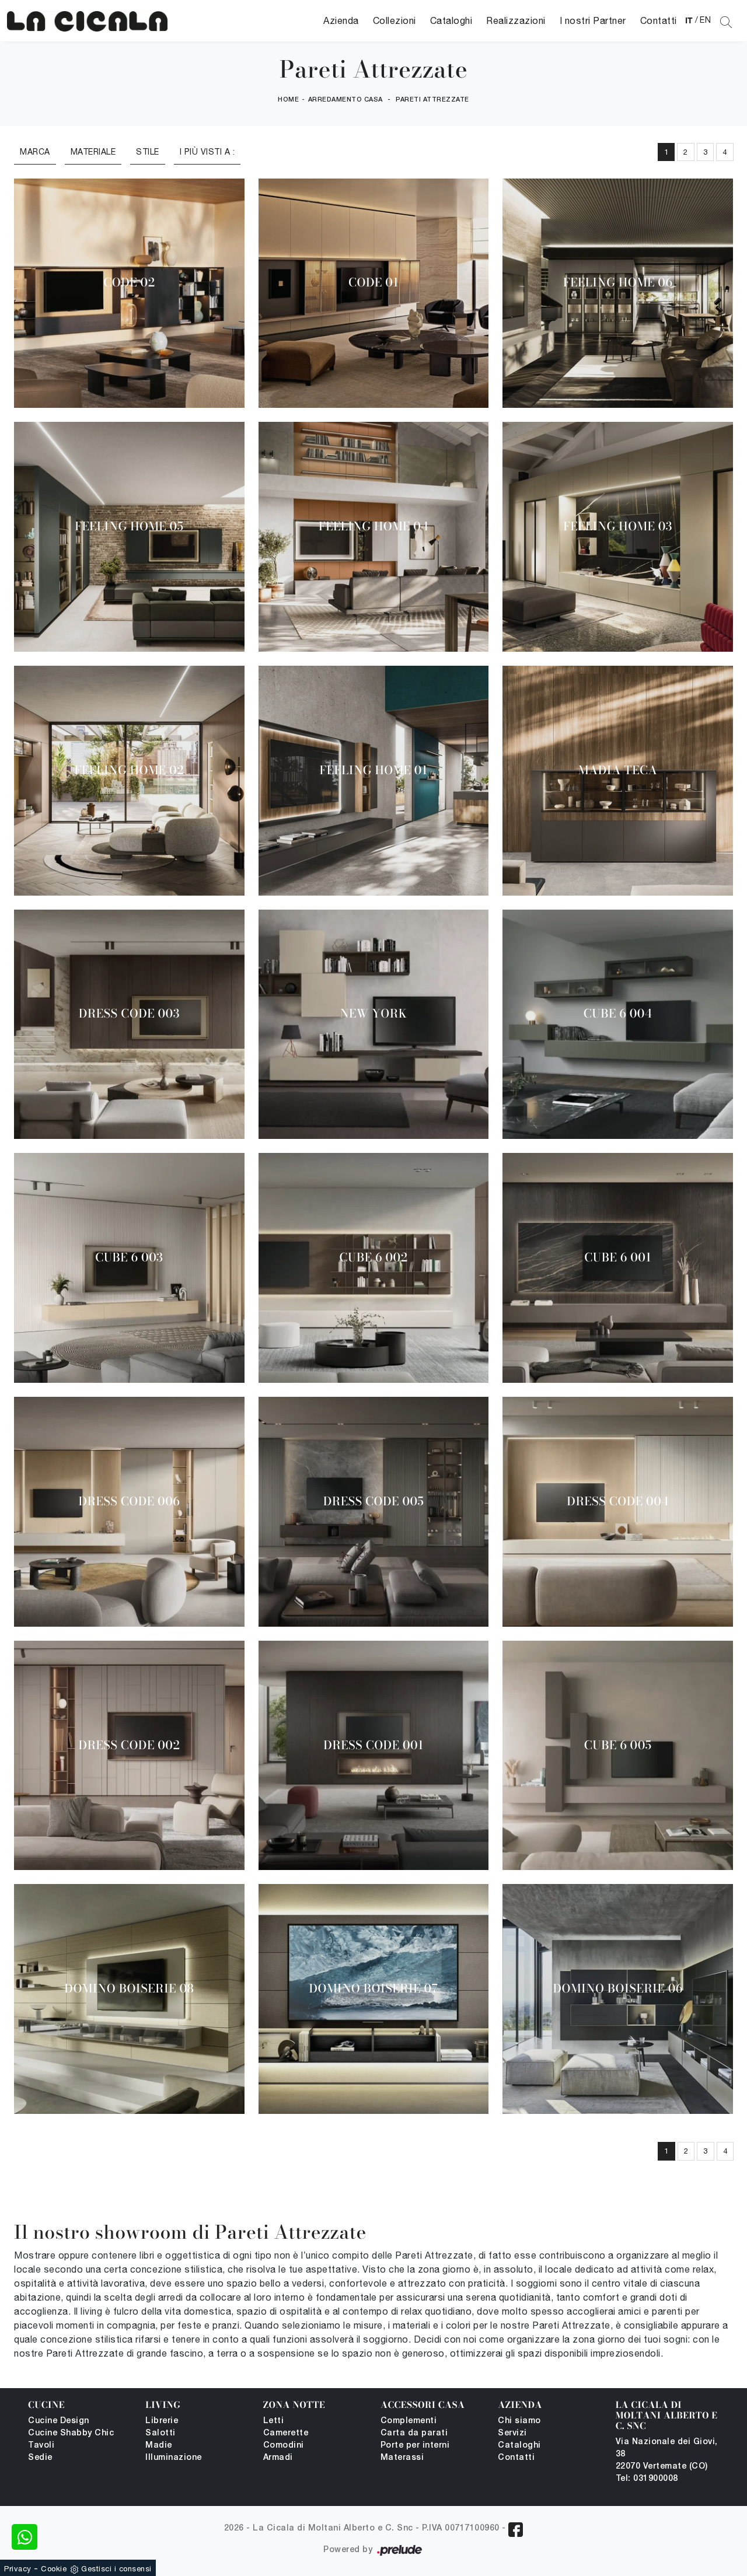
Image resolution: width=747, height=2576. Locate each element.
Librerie (162, 2421)
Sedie (40, 2458)
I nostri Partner (593, 20)
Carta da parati (414, 2433)
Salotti (160, 2433)
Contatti (659, 20)
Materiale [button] (93, 152)
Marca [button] (35, 152)
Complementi (409, 2421)
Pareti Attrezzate (432, 100)
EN (705, 20)
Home (288, 100)
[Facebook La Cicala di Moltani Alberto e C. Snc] (516, 2530)
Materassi (402, 2458)
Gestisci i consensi (116, 2569)
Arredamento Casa (345, 100)
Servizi (512, 2433)
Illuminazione (174, 2458)
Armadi (278, 2458)
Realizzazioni (516, 20)
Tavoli (41, 2446)
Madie (159, 2446)
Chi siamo (519, 2421)
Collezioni (395, 20)
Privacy (18, 2569)
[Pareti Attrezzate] (87, 21)
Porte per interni (415, 2446)
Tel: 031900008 (647, 2479)
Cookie (54, 2569)
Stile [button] (148, 152)
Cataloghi (451, 20)
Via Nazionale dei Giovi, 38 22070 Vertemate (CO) (667, 2454)
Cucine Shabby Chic (71, 2433)
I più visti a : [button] (207, 152)
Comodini (284, 2446)
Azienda (341, 20)
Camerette (286, 2433)
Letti (274, 2421)
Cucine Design (59, 2421)
